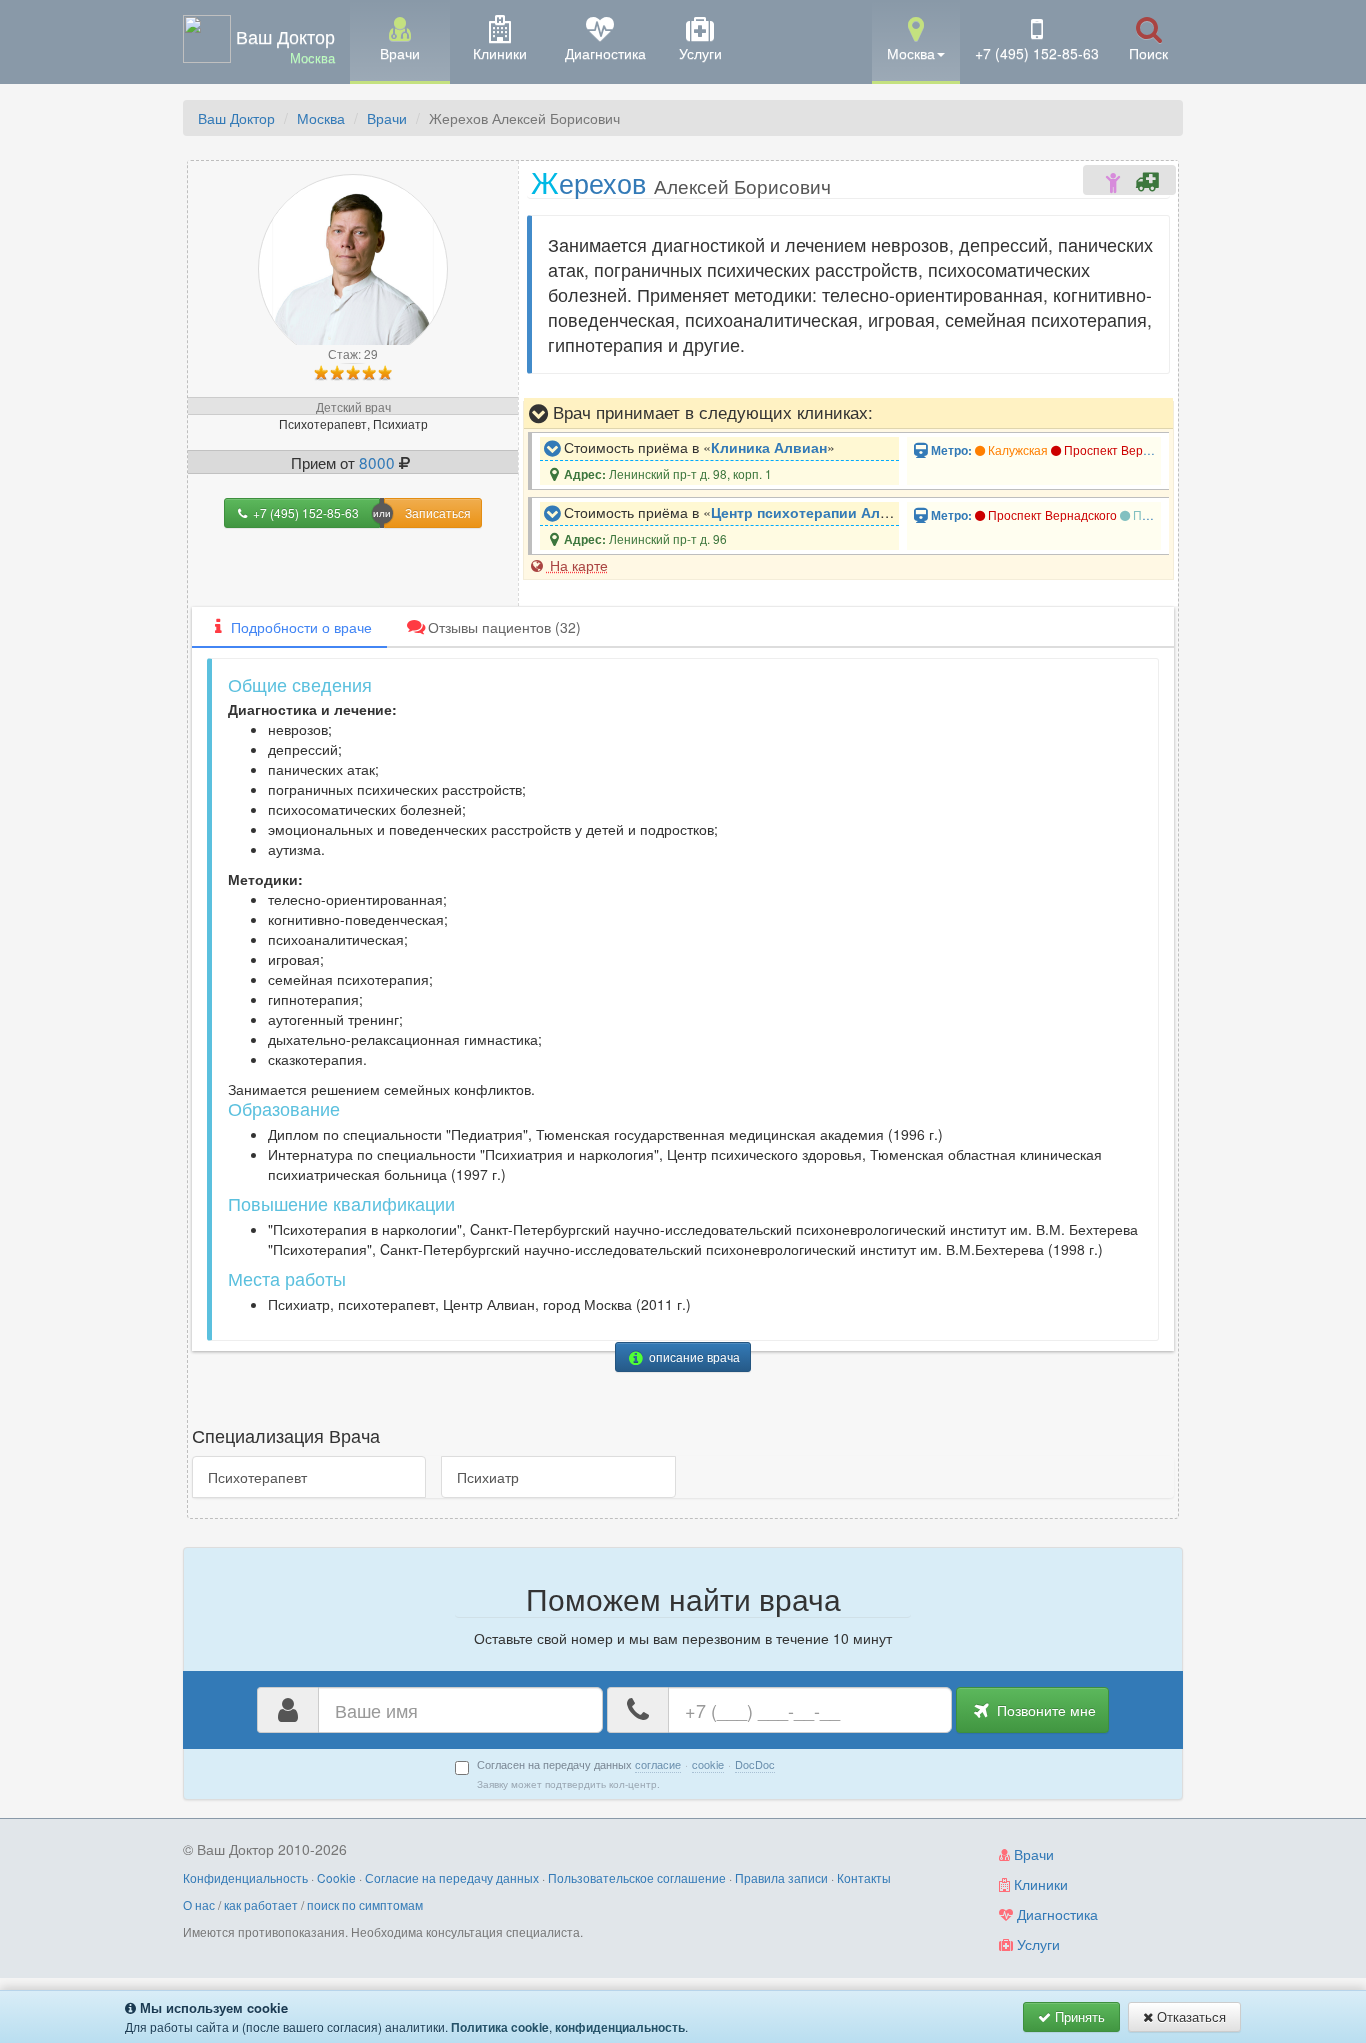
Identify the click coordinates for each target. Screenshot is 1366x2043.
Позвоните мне (1044, 1710)
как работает (261, 1904)
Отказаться (1189, 2016)
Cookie (336, 1877)
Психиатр (488, 1477)
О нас (199, 1904)
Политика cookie (500, 2027)
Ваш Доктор (236, 118)
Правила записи (781, 1877)
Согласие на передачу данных (452, 1877)
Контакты (864, 1877)
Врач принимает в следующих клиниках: (710, 412)
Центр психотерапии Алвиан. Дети (833, 512)
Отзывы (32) (504, 627)
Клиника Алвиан (769, 447)
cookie (708, 1764)
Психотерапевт (257, 1477)
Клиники (1039, 1884)
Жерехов (681, 181)
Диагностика (1055, 1914)
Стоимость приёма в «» (697, 447)
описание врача (693, 1356)
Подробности (301, 627)
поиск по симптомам (365, 1904)
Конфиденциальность (245, 1877)
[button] (916, 40)
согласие (658, 1764)
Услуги (1036, 1944)
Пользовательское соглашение (637, 1877)
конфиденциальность (620, 2027)
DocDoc (755, 1764)
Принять (1078, 2016)
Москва (321, 118)
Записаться (438, 512)
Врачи (387, 118)
